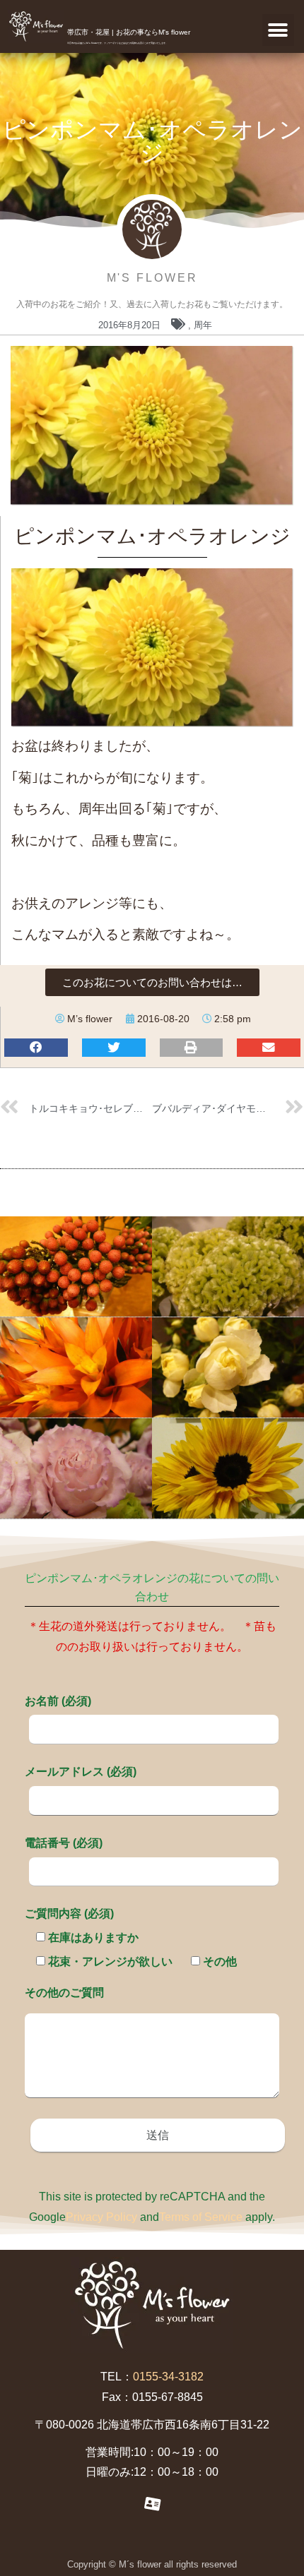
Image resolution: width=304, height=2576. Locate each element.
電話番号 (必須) (64, 1843)
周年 (203, 325)
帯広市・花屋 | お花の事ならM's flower (129, 32)
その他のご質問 (64, 1993)
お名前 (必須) (58, 1701)
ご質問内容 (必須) (69, 1913)
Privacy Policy (101, 2217)
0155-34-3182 (168, 2377)
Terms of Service (201, 2217)
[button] (278, 30)
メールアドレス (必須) (81, 1772)
